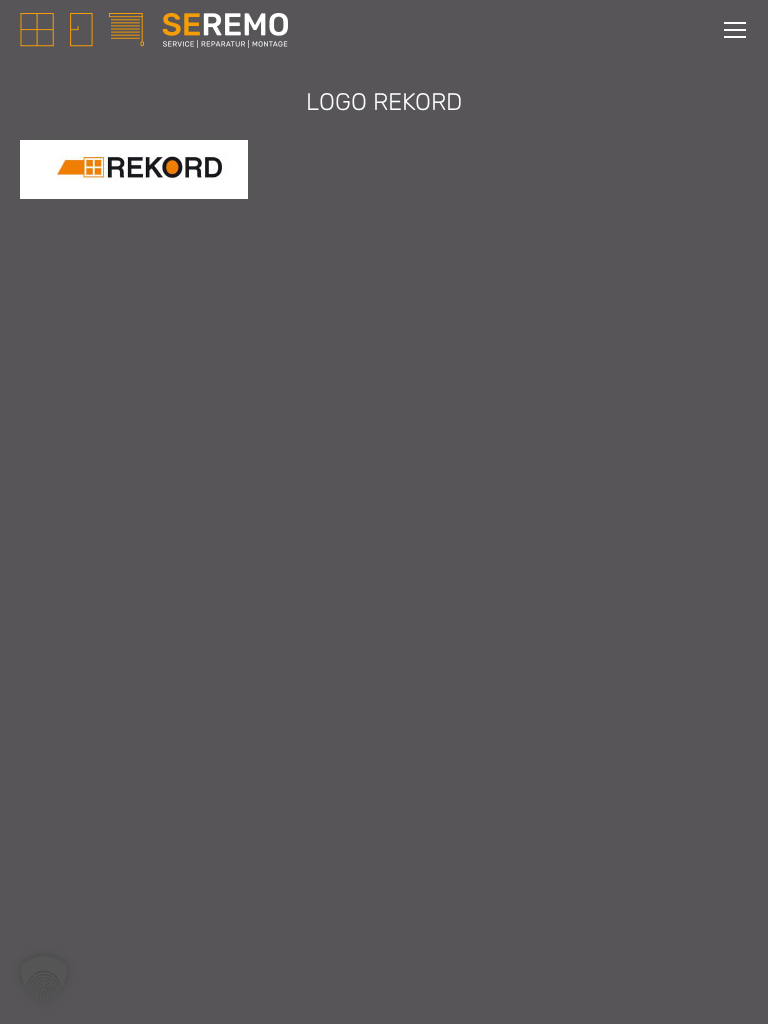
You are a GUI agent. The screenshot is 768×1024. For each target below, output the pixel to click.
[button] (44, 980)
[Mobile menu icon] (735, 30)
